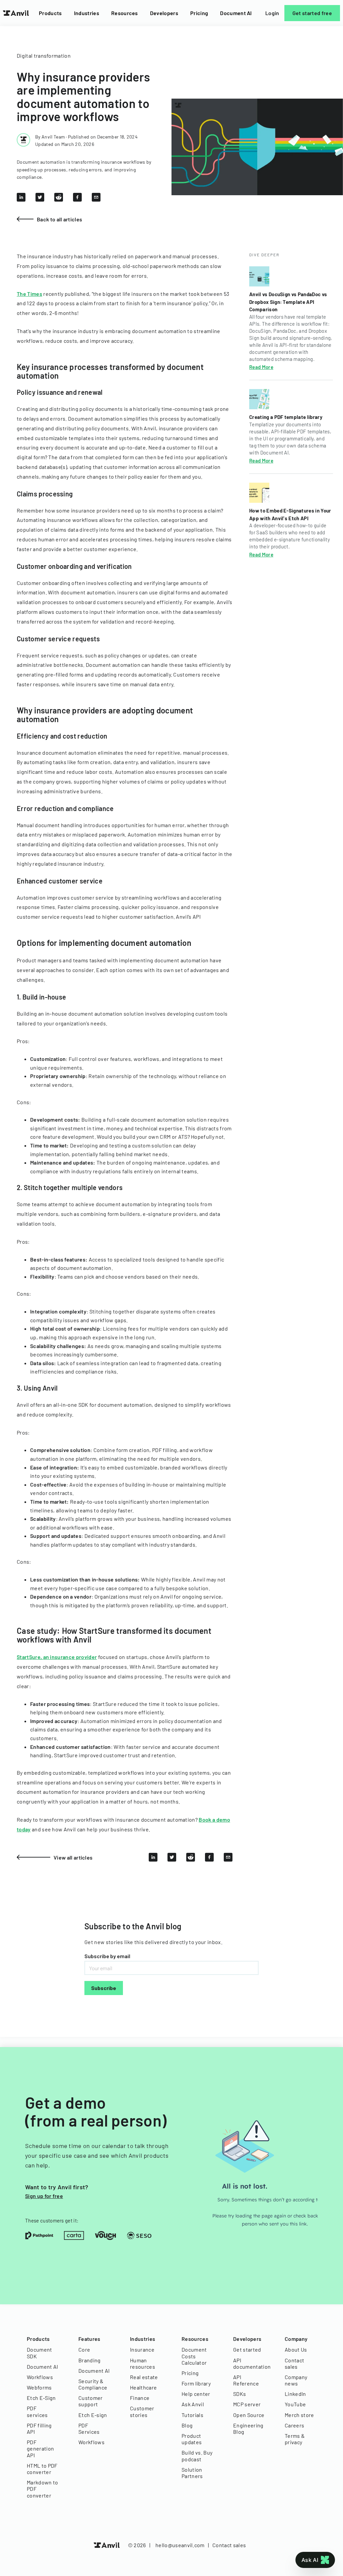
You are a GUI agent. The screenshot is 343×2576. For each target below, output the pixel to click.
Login (272, 13)
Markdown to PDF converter (43, 2489)
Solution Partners (192, 2473)
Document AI (236, 13)
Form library (196, 2383)
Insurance (142, 2349)
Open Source (249, 2415)
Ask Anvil (193, 2404)
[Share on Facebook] (77, 197)
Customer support (91, 2401)
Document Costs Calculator (194, 2356)
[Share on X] (40, 197)
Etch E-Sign (41, 2398)
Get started (247, 2349)
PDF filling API (39, 2428)
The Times (29, 294)
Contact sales (294, 2363)
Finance (140, 2398)
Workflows (40, 2377)
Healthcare (143, 2387)
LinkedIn (295, 2394)
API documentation (249, 2363)
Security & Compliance (93, 2384)
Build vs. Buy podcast (197, 2456)
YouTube (295, 2404)
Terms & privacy (295, 2439)
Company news (296, 2380)
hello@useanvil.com (180, 2545)
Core (84, 2349)
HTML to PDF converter (42, 2469)
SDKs (239, 2394)
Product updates (192, 2439)
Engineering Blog (248, 2428)
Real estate (144, 2377)
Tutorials (192, 2415)
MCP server (247, 2404)
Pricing (199, 13)
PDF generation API (40, 2448)
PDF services (37, 2411)
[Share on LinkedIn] (21, 197)
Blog (187, 2425)
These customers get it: (52, 2220)
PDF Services (89, 2428)
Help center (196, 2394)
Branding (90, 2360)
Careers (294, 2425)
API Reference (246, 2380)
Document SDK (40, 2353)
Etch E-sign (93, 2415)
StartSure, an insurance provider (57, 1657)
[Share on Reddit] (59, 197)
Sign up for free (44, 2196)
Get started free (312, 13)
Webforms (39, 2387)
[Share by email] (96, 197)
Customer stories (142, 2411)
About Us (296, 2349)
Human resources (143, 2363)
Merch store (299, 2415)
